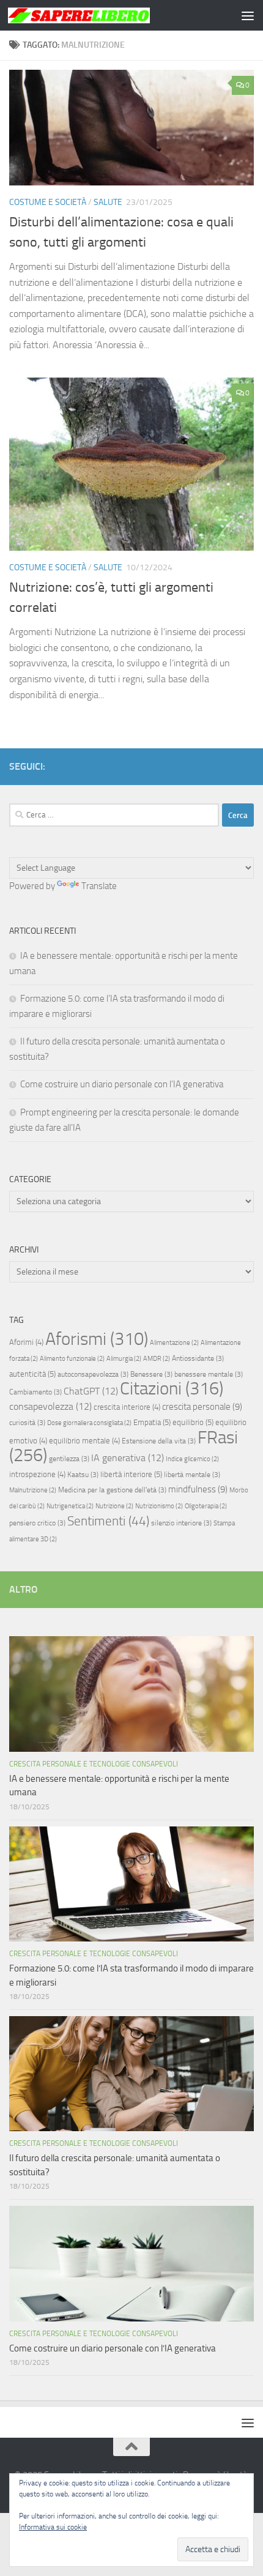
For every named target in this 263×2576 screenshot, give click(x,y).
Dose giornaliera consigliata (89, 1423)
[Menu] (248, 15)
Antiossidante (198, 1358)
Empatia (152, 1422)
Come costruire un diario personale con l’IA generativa (122, 1084)
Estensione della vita (159, 1441)
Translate (99, 886)
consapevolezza (50, 1406)
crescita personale (202, 1407)
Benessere (151, 1374)
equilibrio (193, 1422)
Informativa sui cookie (53, 2527)
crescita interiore (127, 1407)
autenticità (32, 1374)
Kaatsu (83, 1475)
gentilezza (69, 1459)
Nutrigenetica (70, 1506)
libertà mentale (192, 1475)
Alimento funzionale (72, 1359)
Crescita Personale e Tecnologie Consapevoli (94, 1764)
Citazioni (172, 1389)
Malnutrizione (33, 1490)
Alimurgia (124, 1359)
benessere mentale (209, 1374)
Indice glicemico (192, 1459)
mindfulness (198, 1489)
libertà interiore (131, 1474)
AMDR (157, 1359)
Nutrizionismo (159, 1506)
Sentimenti (108, 1521)
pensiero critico (37, 1523)
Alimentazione (174, 1343)
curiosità (27, 1423)
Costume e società (48, 202)
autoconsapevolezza (93, 1374)
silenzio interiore (181, 1523)
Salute (108, 202)
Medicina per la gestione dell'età (112, 1490)
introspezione (37, 1474)
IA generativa (128, 1458)
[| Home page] (103, 15)
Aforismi (97, 1339)
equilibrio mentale (84, 1441)
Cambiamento (35, 1392)
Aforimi (26, 1342)
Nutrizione (114, 1506)
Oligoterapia (206, 1506)
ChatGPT (91, 1391)
